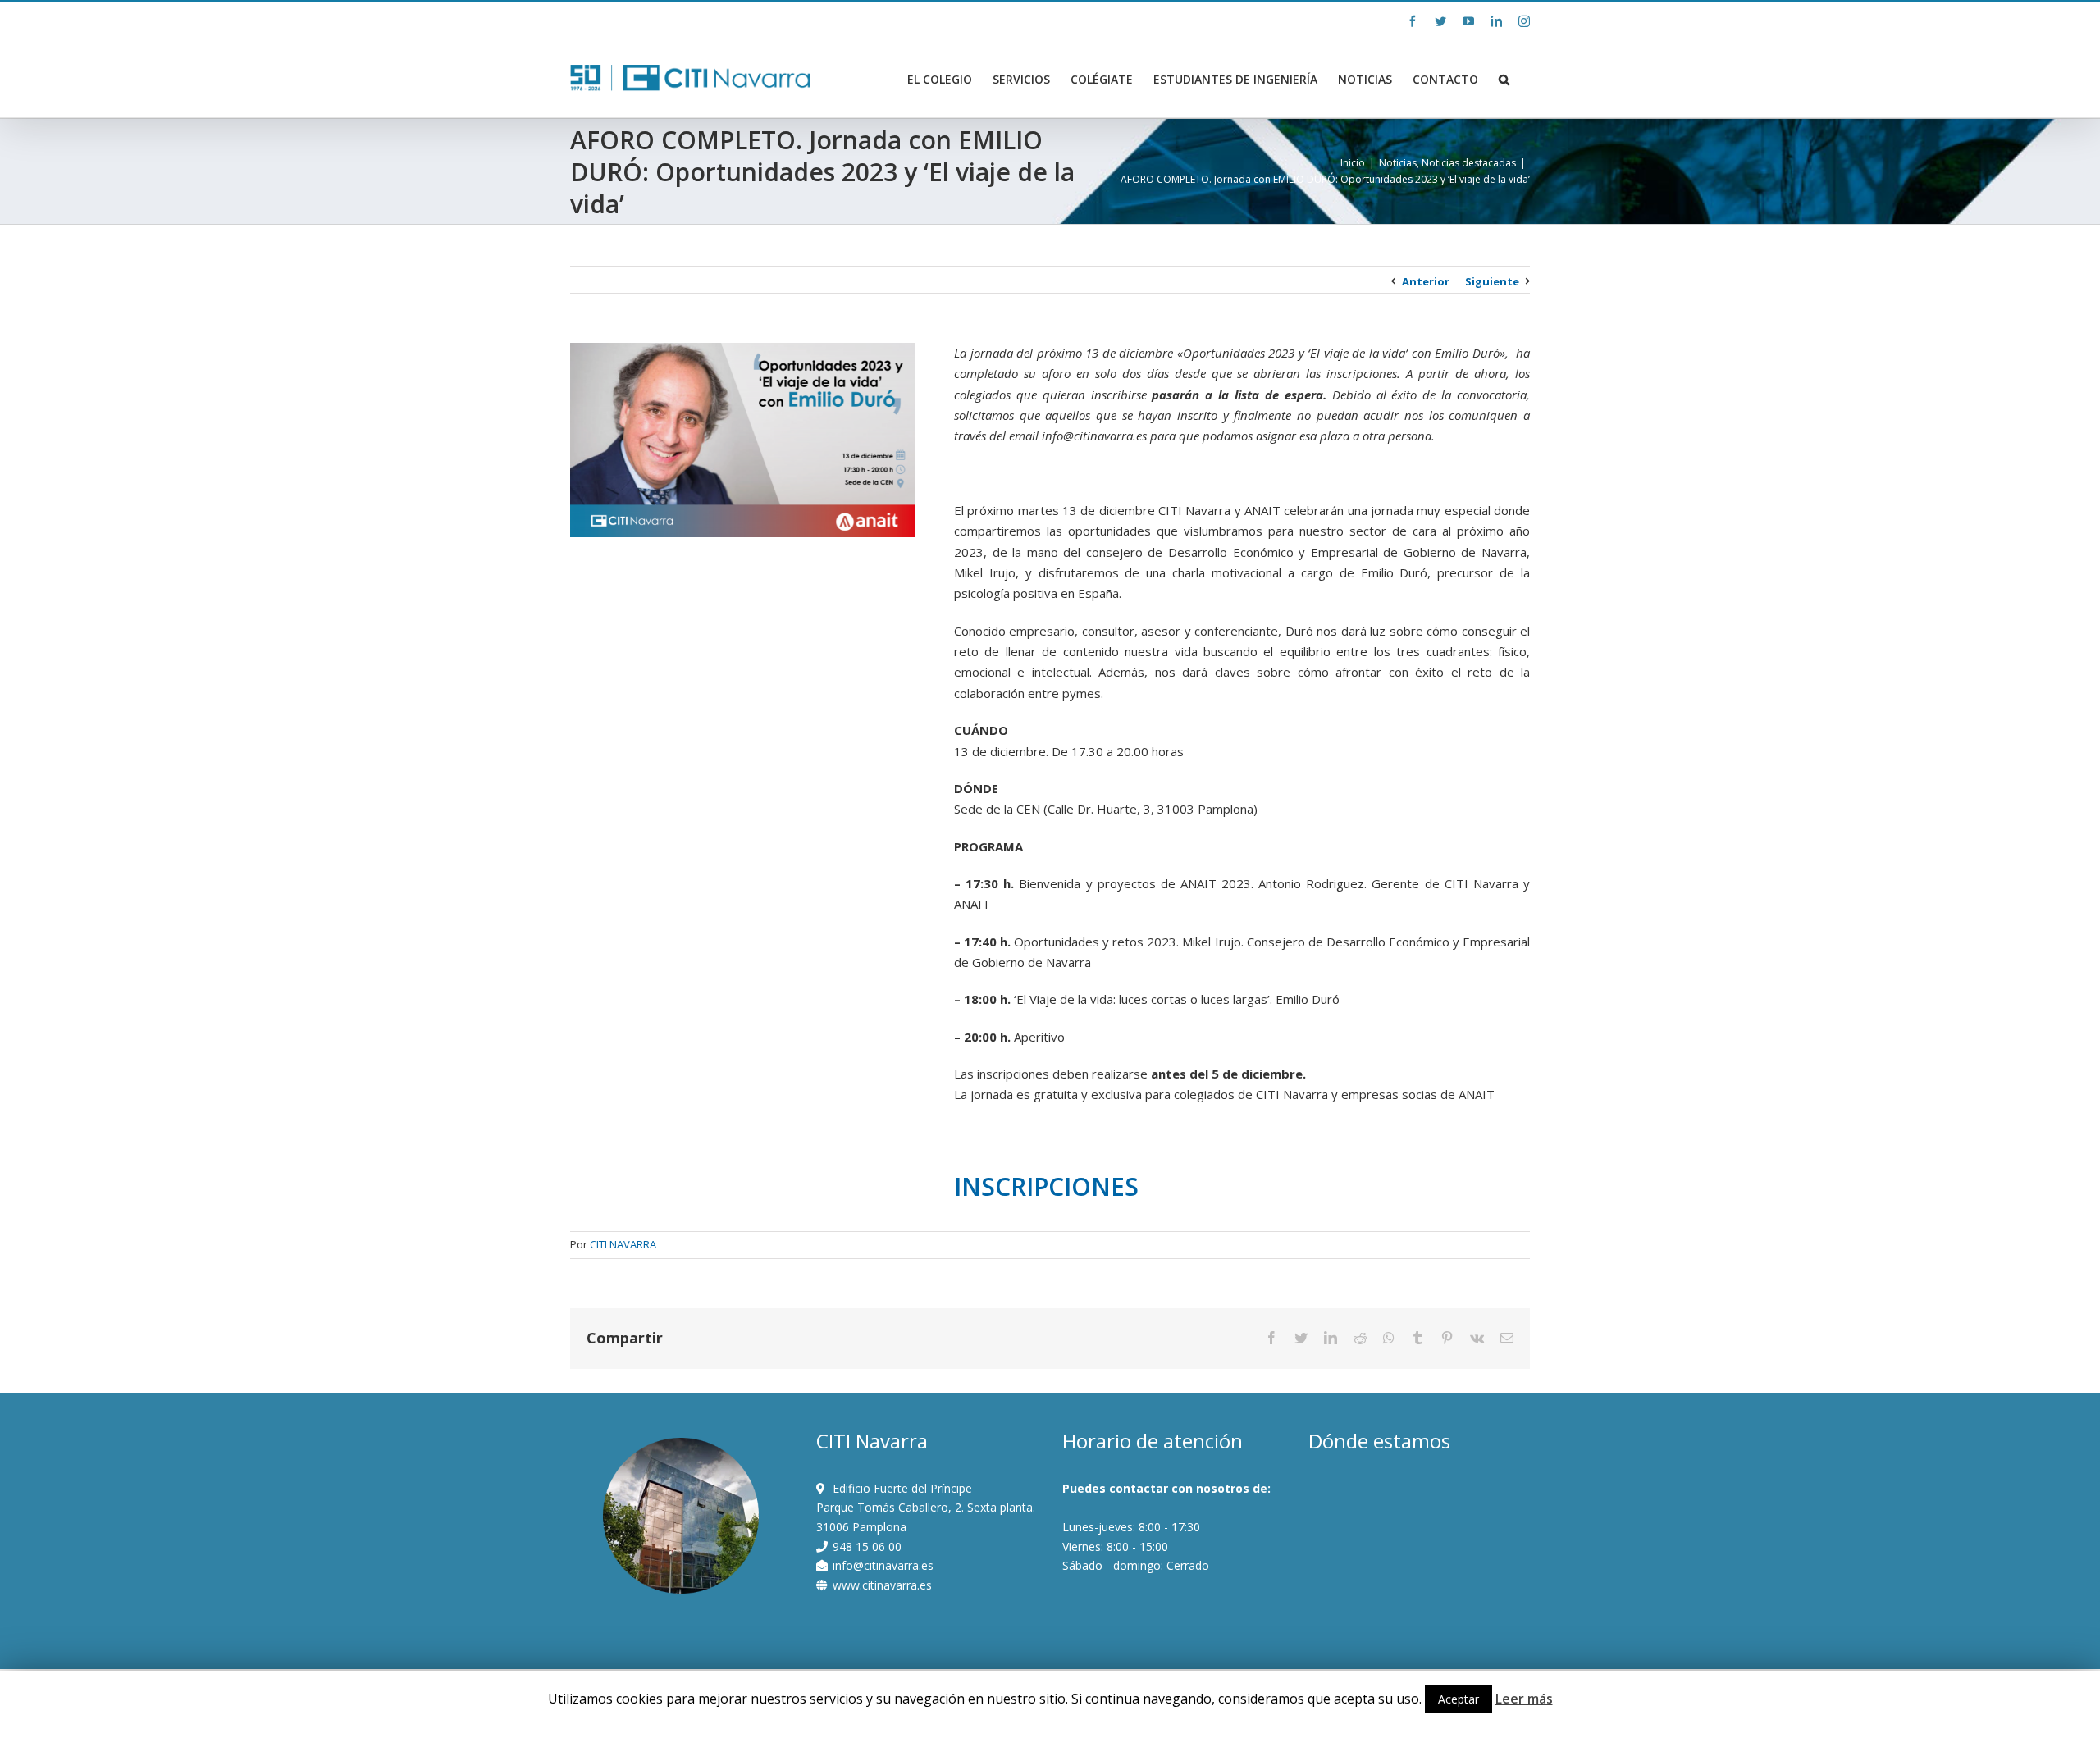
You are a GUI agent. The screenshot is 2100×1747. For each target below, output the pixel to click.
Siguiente (1492, 281)
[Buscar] (1504, 80)
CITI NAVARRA (623, 1244)
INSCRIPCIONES (1046, 1186)
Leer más (1524, 1699)
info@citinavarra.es (715, 20)
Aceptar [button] (1459, 1699)
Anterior (1426, 281)
